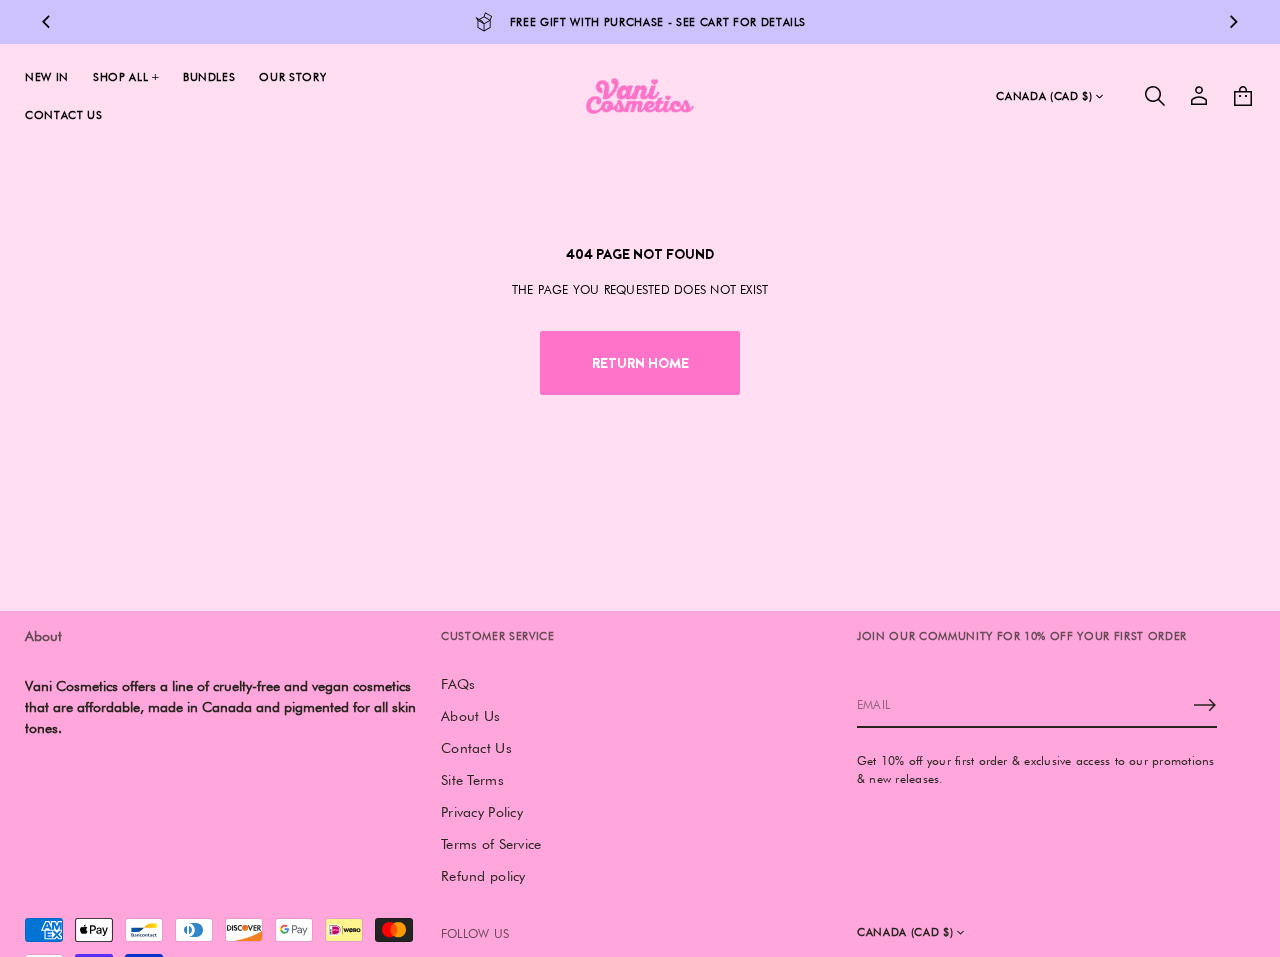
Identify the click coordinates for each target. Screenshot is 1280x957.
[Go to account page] (1199, 96)
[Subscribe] (1205, 705)
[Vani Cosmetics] (639, 96)
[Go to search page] (1155, 96)
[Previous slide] (46, 22)
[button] (1155, 96)
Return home (640, 363)
